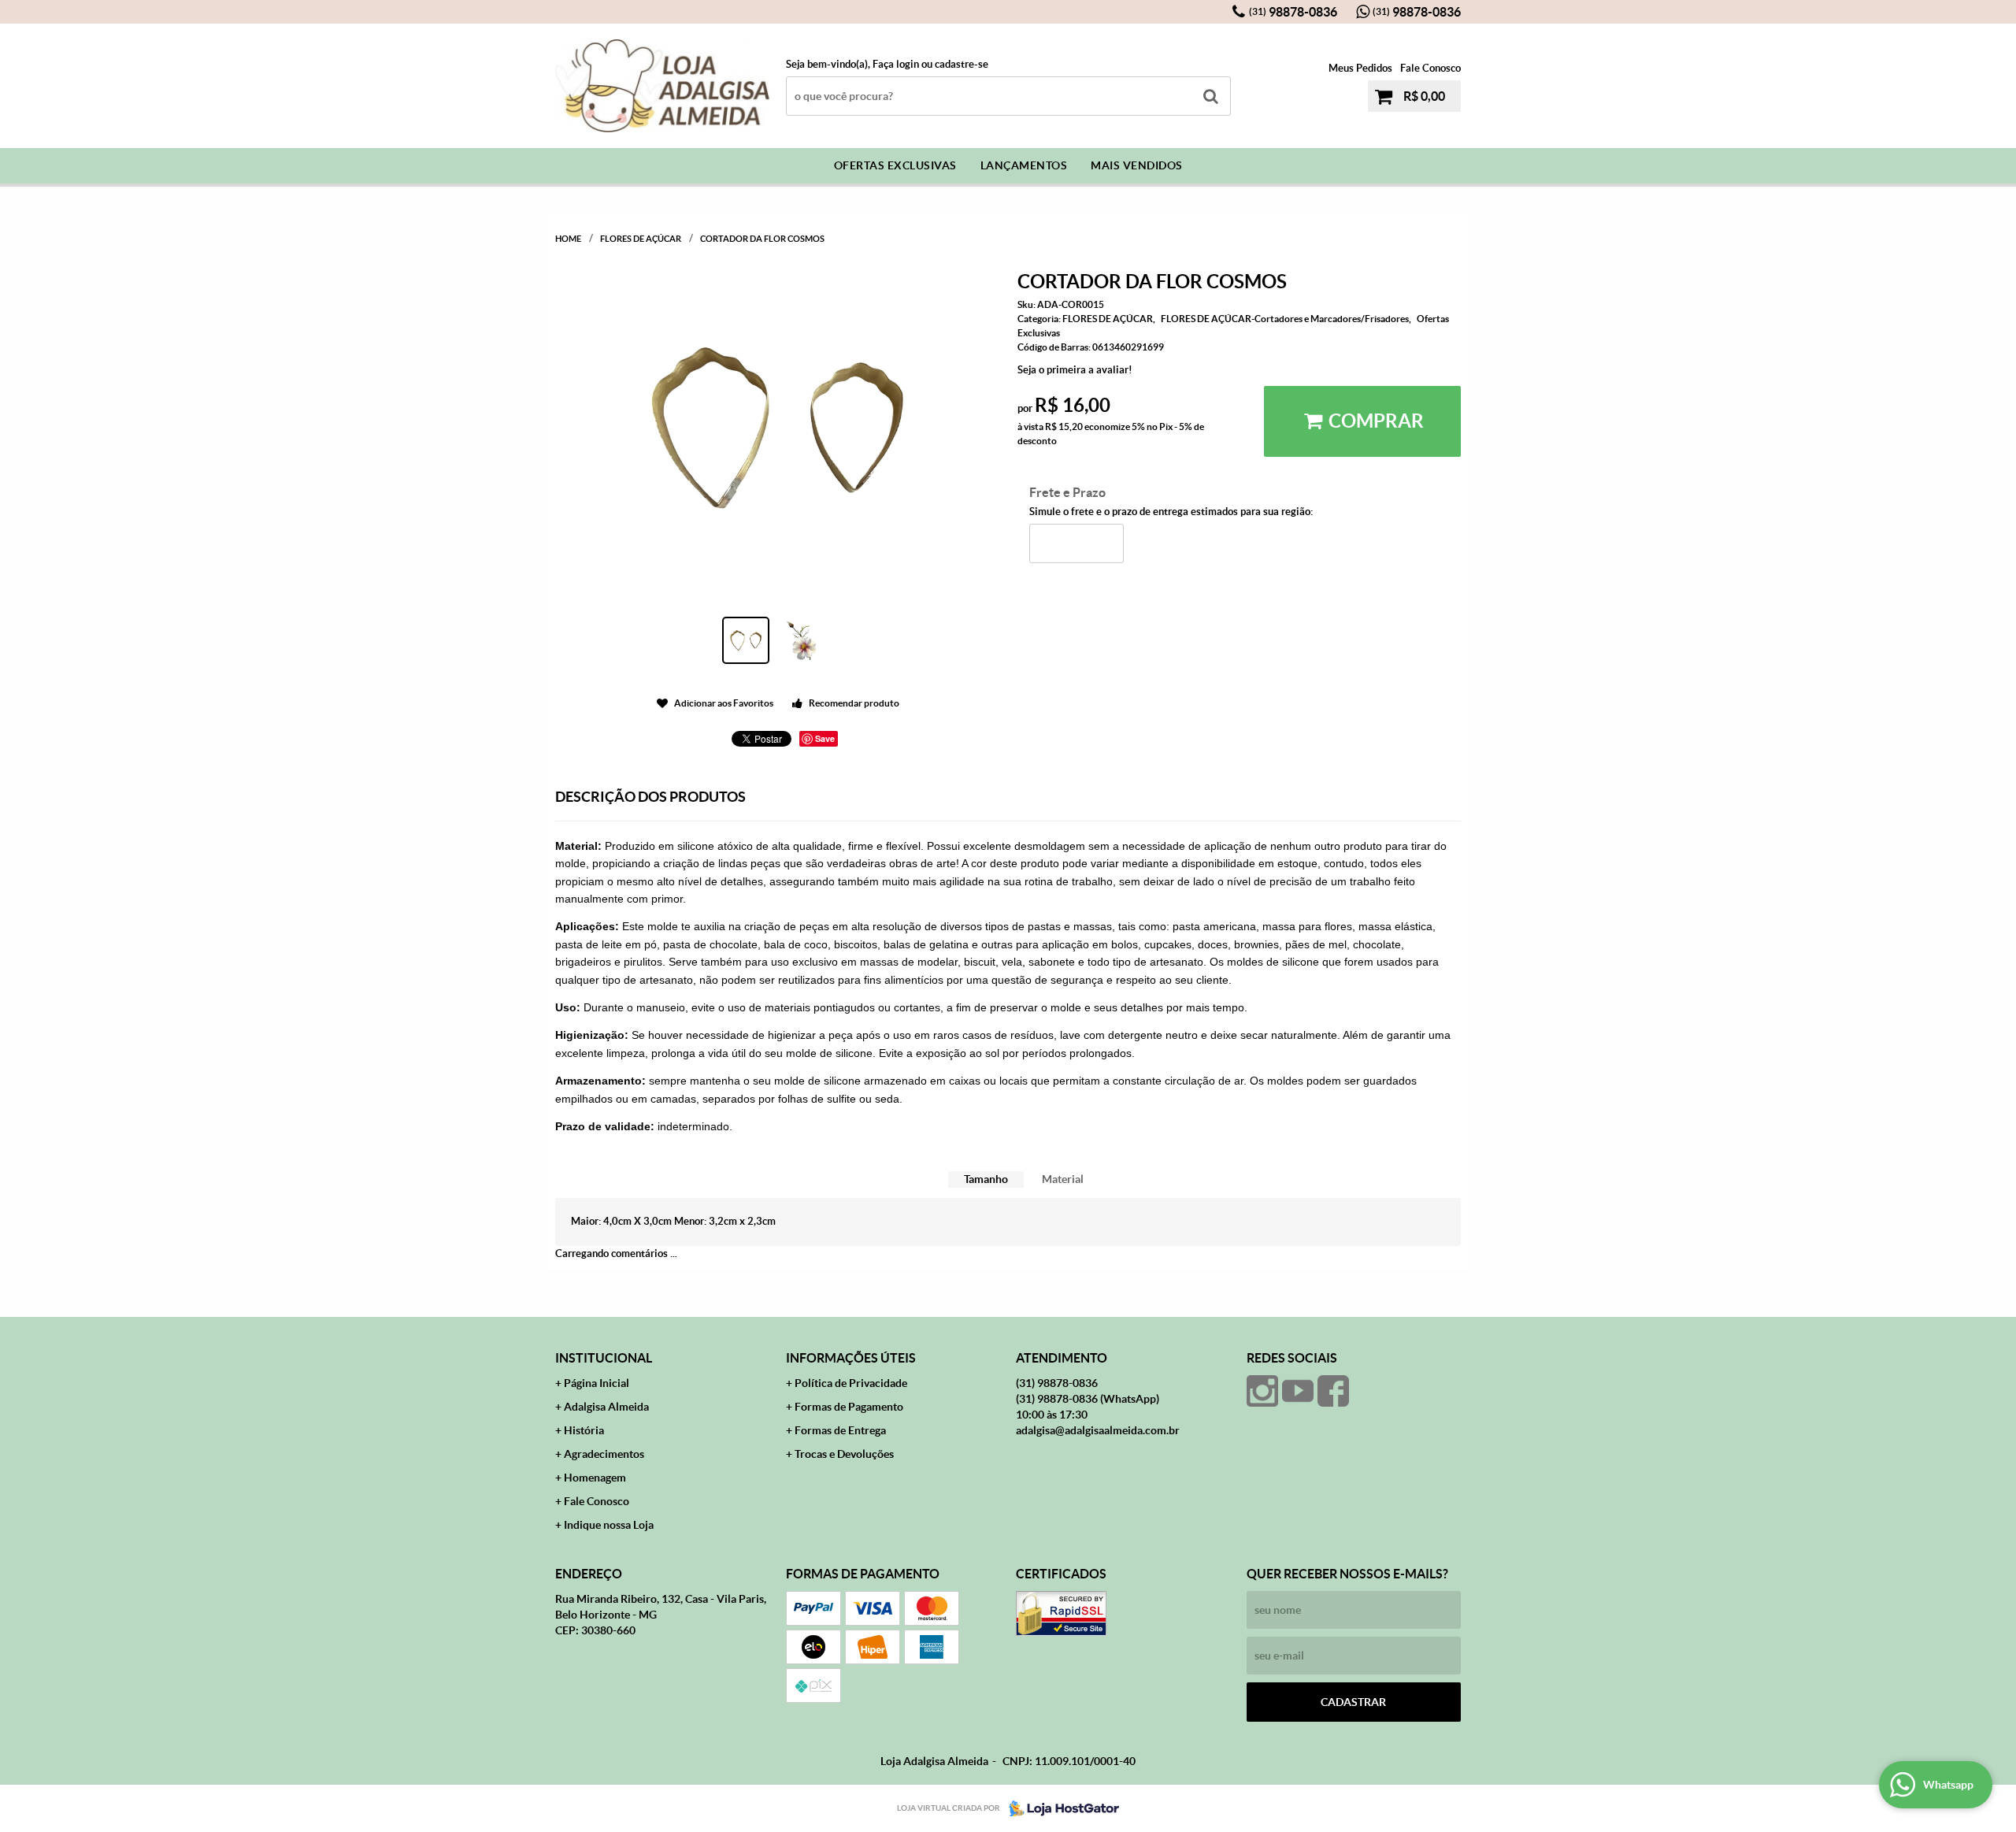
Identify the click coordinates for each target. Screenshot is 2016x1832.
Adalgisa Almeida (606, 1407)
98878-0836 (1293, 12)
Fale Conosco (1430, 68)
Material (1063, 1179)
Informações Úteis (851, 1358)
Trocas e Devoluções (844, 1454)
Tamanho (986, 1179)
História (584, 1430)
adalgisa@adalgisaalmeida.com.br (1098, 1430)
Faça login (896, 64)
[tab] (986, 1179)
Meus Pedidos (1360, 68)
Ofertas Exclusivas (895, 165)
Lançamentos (1024, 165)
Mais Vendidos (1137, 165)
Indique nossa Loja (609, 1525)
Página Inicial (597, 1383)
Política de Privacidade (851, 1383)
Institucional (604, 1358)
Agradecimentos (604, 1454)
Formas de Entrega (840, 1430)
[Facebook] (1333, 1391)
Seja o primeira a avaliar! (1075, 370)
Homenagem (595, 1478)
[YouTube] (1298, 1391)
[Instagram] (1262, 1391)
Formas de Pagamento (849, 1407)
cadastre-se (962, 64)
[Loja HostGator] (1059, 1808)
